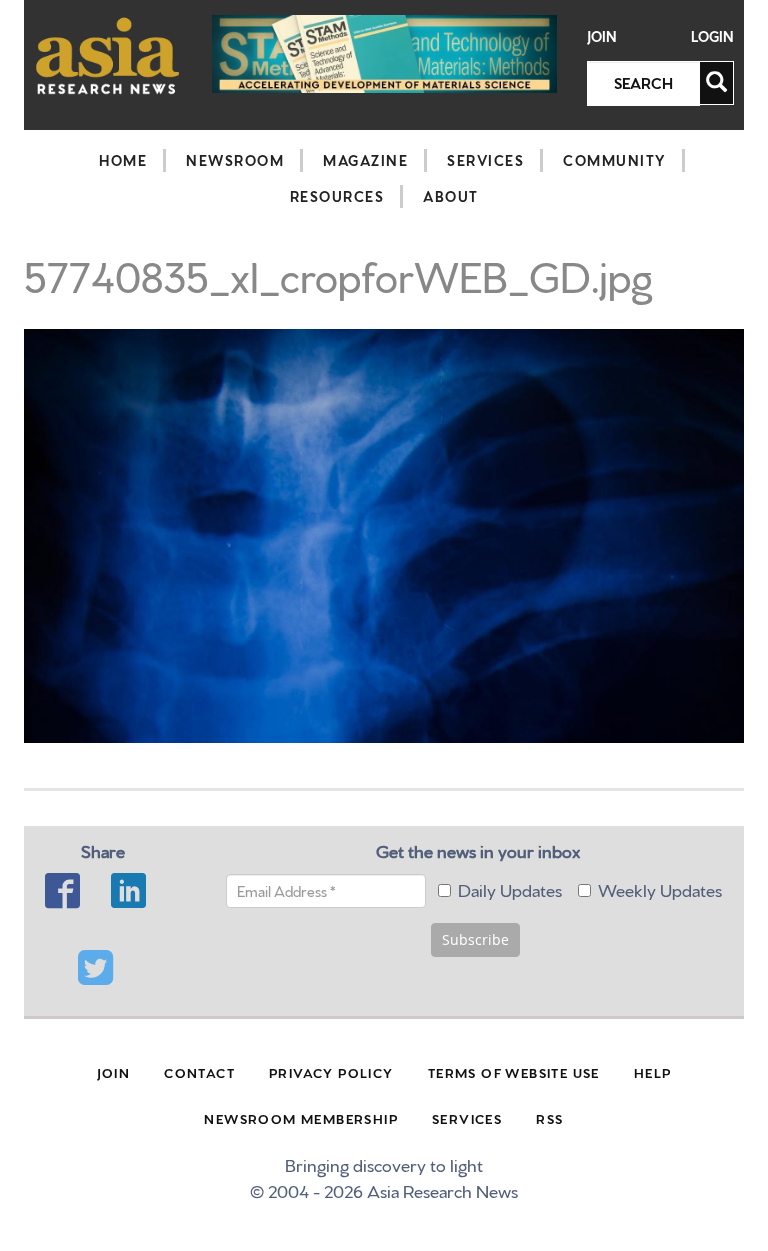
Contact (199, 1072)
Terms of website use (514, 1072)
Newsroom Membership (301, 1118)
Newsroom (235, 160)
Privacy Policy (331, 1072)
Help (653, 1072)
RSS (549, 1118)
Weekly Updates (660, 888)
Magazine (365, 160)
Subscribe (475, 939)
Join (602, 36)
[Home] (108, 55)
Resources (337, 196)
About (451, 196)
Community (614, 160)
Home (123, 160)
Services (485, 160)
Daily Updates (510, 888)
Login (712, 36)
